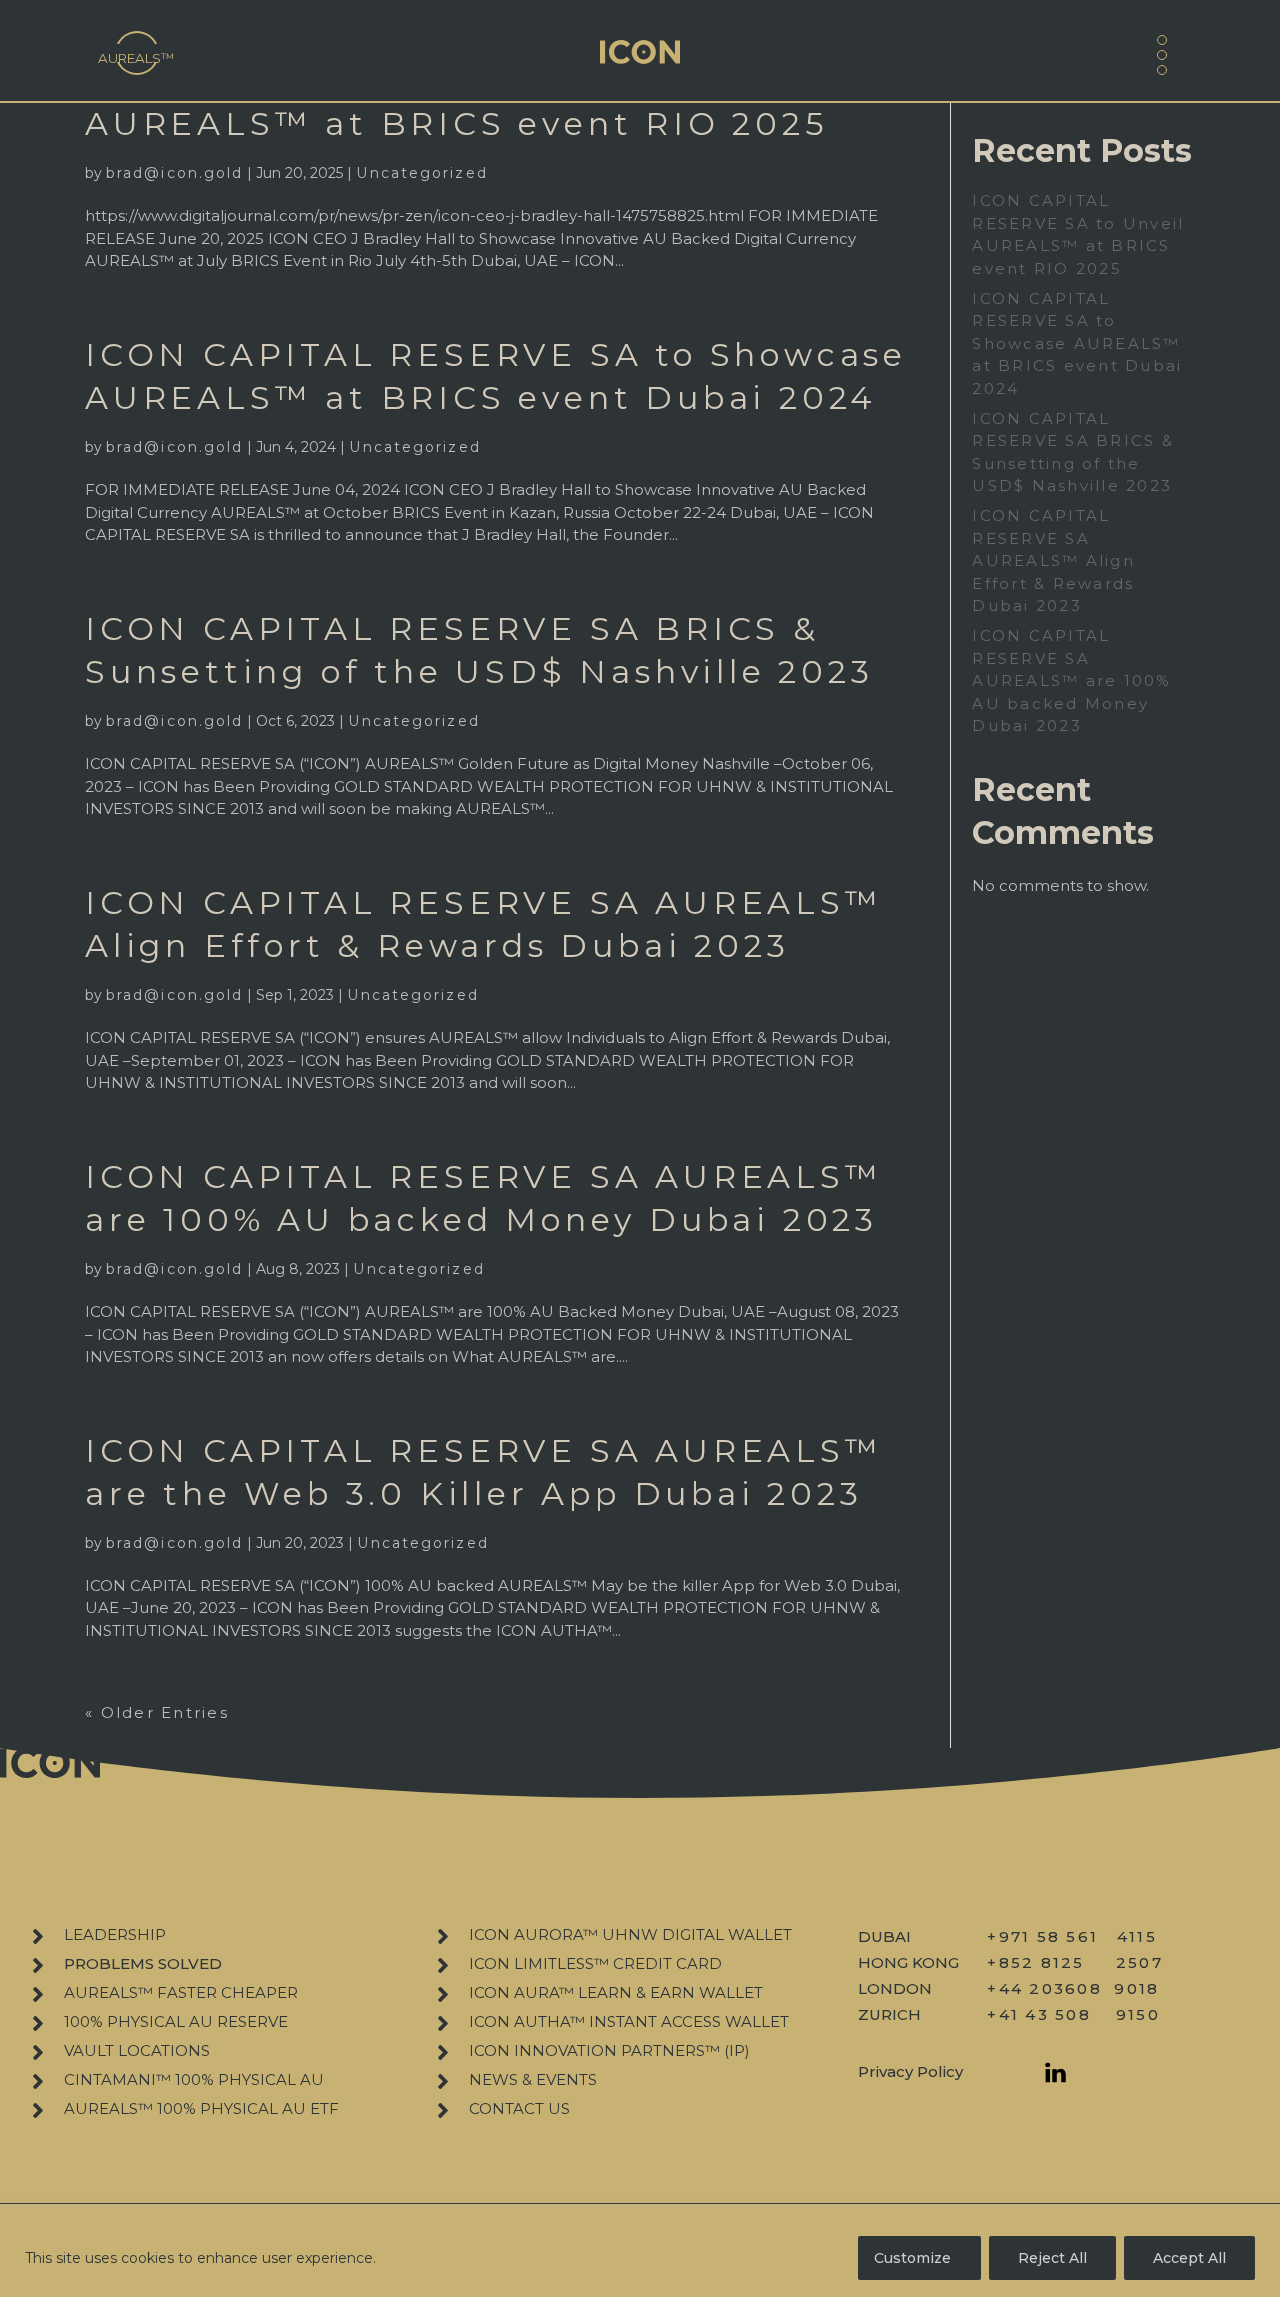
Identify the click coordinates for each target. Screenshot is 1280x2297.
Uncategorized (421, 173)
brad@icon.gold (174, 173)
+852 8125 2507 (1075, 1962)
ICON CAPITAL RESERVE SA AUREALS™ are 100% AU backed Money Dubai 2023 (1071, 680)
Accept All (1189, 2258)
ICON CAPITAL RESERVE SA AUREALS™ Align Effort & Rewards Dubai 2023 (1053, 560)
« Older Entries (157, 1712)
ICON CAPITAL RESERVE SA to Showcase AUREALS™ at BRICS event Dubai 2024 (1077, 343)
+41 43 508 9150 (1073, 2014)
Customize (912, 2258)
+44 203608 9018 (1073, 1988)
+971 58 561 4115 (1072, 1936)
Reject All (1052, 2258)
